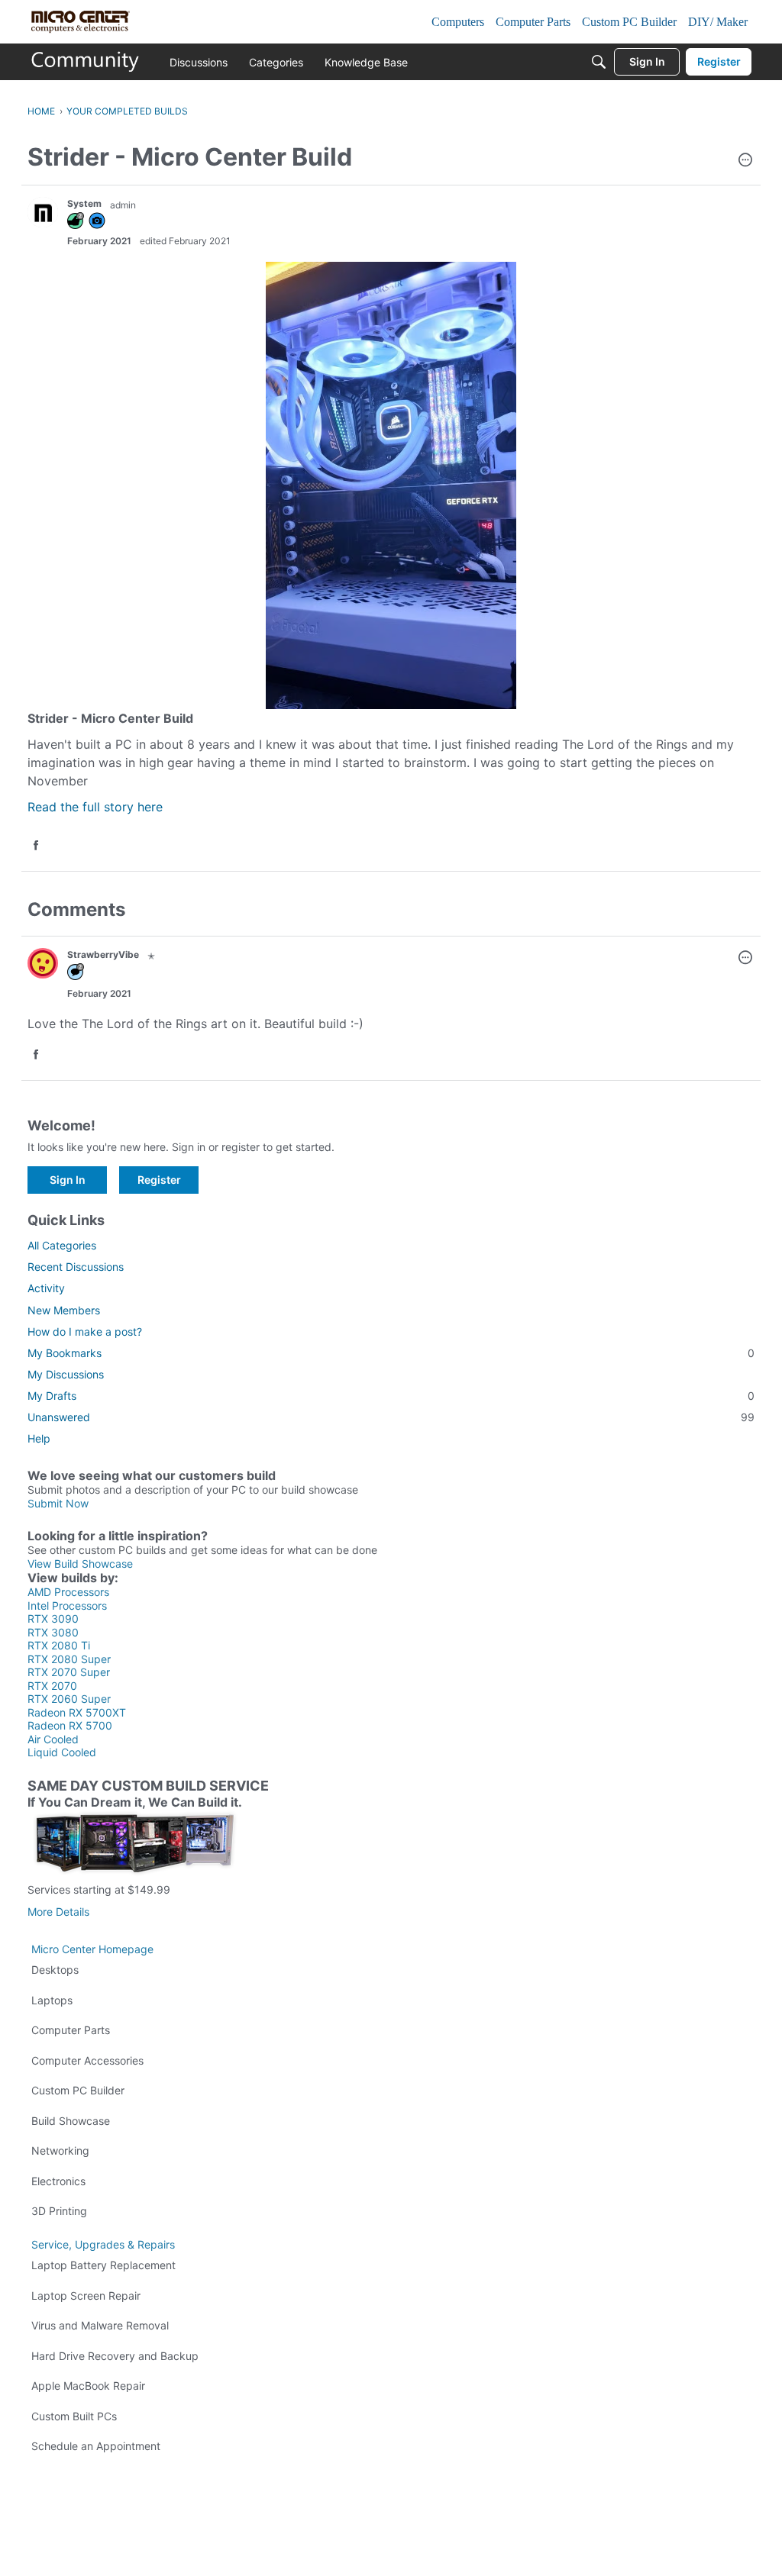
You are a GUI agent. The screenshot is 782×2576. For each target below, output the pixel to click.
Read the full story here (95, 807)
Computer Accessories (87, 2060)
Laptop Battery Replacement (103, 2265)
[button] (745, 161)
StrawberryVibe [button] (103, 954)
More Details (58, 1912)
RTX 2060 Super (69, 1699)
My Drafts (391, 1396)
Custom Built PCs (74, 2416)
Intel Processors (67, 1606)
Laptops (52, 2000)
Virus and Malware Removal (100, 2325)
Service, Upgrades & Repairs (103, 2244)
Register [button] (159, 1180)
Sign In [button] (68, 1180)
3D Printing (59, 2211)
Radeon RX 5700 (70, 1725)
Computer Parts (71, 2030)
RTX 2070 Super (69, 1672)
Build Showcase (71, 2121)
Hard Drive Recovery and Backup (115, 2356)
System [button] (84, 203)
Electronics (58, 2181)
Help (39, 1438)
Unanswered (391, 1417)
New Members (64, 1310)
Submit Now (58, 1503)
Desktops (55, 1970)
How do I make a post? (85, 1332)
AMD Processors (68, 1592)
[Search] (599, 62)
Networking (60, 2150)
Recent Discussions (76, 1267)
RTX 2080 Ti (59, 1645)
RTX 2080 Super (69, 1659)
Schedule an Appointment (96, 2446)
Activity (46, 1288)
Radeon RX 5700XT (77, 1712)
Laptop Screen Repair (86, 2296)
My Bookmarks (391, 1353)
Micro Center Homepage (92, 1949)
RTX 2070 (52, 1686)
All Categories (62, 1245)
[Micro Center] (86, 62)
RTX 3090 (53, 1618)
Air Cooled (53, 1739)
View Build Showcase (80, 1564)
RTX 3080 (53, 1632)
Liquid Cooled (62, 1752)
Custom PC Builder (78, 2090)
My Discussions (66, 1374)
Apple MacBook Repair (88, 2386)
